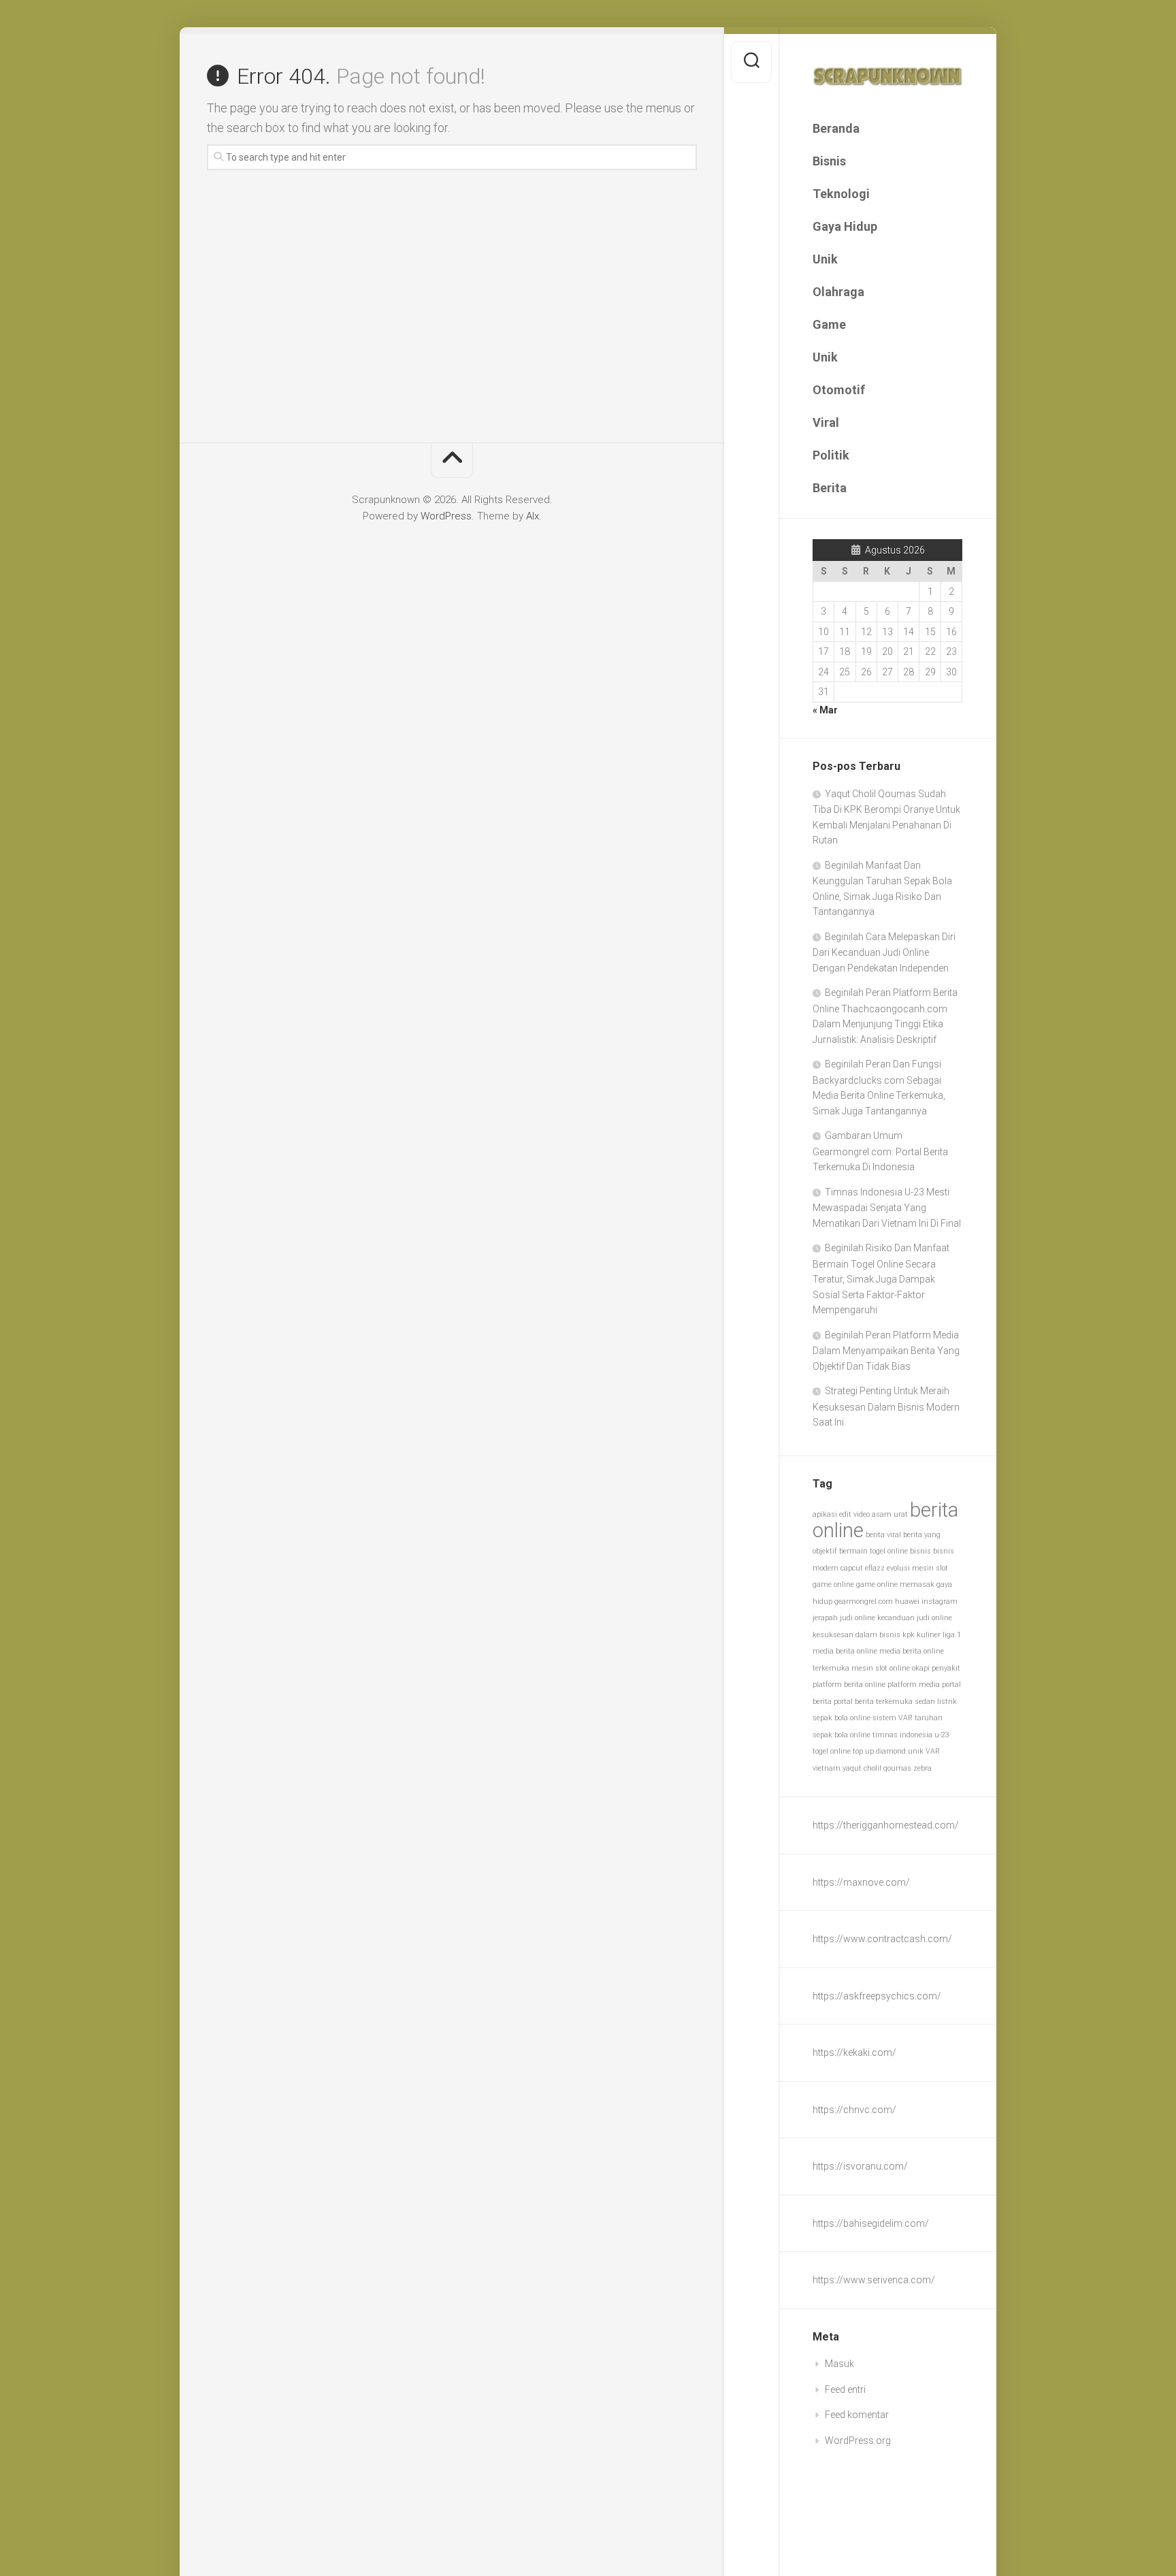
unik (916, 1751)
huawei (907, 1601)
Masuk (839, 2364)
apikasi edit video (841, 1514)
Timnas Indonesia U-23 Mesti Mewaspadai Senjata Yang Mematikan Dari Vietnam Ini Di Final (887, 1208)
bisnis (920, 1551)
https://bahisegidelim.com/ (871, 2223)
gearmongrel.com (864, 1601)
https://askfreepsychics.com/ (877, 1996)
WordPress (446, 516)
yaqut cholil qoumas (877, 1768)
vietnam (827, 1768)
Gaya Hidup (845, 226)
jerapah (825, 1618)
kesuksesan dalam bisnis (856, 1635)
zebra (922, 1768)
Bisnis (829, 161)
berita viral (883, 1535)
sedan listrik (936, 1702)
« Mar (825, 710)
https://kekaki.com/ (854, 2052)
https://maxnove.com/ (861, 1882)
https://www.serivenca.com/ (874, 2280)
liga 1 (952, 1635)
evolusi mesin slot (917, 1568)
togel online (832, 1751)
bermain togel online (873, 1551)
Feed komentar (857, 2415)
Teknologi (841, 194)
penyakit (946, 1668)
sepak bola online (842, 1718)
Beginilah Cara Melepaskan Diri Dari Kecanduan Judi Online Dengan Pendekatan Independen (884, 952)
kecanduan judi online (915, 1618)
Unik (825, 259)
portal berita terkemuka (873, 1702)
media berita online (845, 1651)
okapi (921, 1668)
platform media (914, 1685)
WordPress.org (858, 2441)
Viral (826, 422)
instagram (940, 1601)
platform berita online (849, 1685)
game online (833, 1584)
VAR (933, 1751)
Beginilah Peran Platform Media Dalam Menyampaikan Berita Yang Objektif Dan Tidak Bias (886, 1351)
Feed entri (845, 2389)
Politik (831, 455)
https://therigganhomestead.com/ (886, 1825)
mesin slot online (881, 1668)
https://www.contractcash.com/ (882, 1939)
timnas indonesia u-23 (911, 1735)
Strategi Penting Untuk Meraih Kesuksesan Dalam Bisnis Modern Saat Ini (886, 1406)
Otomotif (839, 390)
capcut (852, 1568)
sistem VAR (893, 1718)
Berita (830, 488)
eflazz (875, 1568)
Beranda (836, 128)
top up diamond (879, 1751)
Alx (533, 516)
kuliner (929, 1635)
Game (829, 324)
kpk (909, 1635)
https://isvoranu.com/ (860, 2166)
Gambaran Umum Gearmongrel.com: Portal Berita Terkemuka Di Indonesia (880, 1151)
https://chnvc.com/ (854, 2110)
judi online (857, 1618)
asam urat (890, 1514)
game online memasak (895, 1584)
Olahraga (838, 292)
